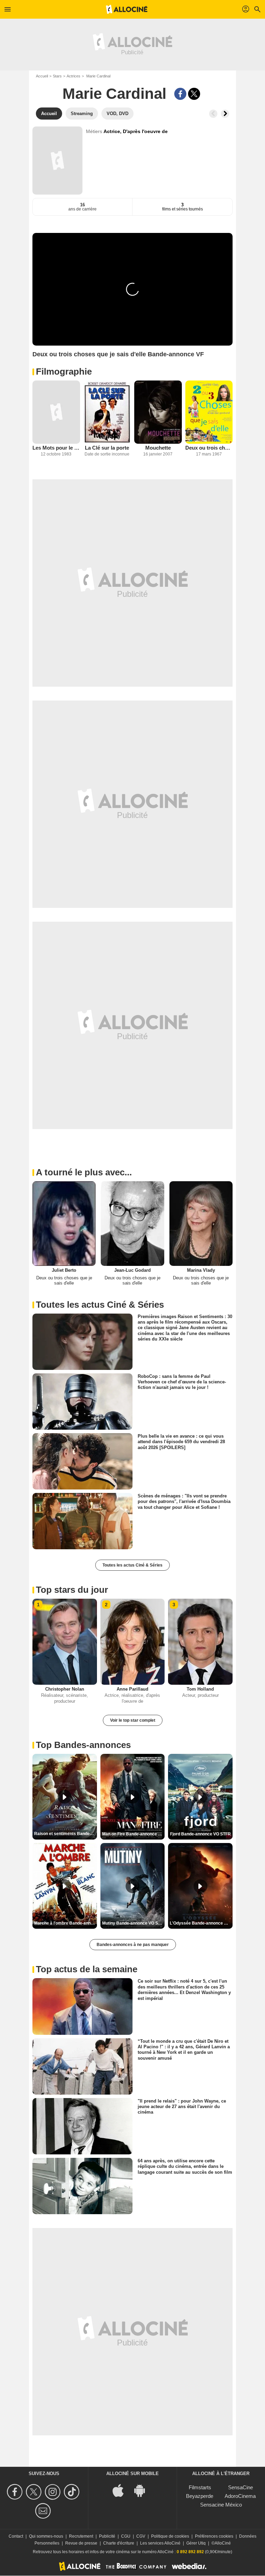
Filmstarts (200, 2487)
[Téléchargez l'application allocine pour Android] (143, 2490)
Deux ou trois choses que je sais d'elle (209, 448)
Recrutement (81, 2536)
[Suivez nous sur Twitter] (35, 2492)
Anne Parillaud (132, 1689)
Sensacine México (221, 2505)
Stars (57, 76)
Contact (16, 2536)
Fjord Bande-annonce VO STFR (200, 1834)
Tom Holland (200, 1689)
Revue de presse (81, 2543)
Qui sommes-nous (46, 2536)
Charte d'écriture (119, 2543)
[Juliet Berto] (64, 1223)
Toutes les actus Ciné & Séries (132, 1565)
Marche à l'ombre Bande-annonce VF (66, 1923)
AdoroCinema (240, 2496)
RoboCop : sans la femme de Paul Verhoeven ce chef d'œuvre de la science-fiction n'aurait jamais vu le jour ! (182, 1382)
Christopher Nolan (65, 1689)
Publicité (107, 2536)
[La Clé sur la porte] (107, 412)
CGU (126, 2536)
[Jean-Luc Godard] (132, 1223)
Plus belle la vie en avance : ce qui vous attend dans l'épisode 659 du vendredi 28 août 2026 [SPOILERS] (181, 1442)
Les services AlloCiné (160, 2543)
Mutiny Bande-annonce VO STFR (134, 1923)
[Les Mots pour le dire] (56, 412)
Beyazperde (200, 2496)
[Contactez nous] (44, 2511)
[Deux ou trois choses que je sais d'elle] (209, 412)
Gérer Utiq (196, 2543)
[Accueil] (127, 9)
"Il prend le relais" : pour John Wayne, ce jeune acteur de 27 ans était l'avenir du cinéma (182, 2106)
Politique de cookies (170, 2536)
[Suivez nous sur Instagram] (54, 2492)
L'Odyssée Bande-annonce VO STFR (201, 1923)
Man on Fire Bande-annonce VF (133, 1834)
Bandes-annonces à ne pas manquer (133, 1945)
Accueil (42, 76)
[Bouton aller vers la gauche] (213, 114)
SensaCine (241, 2487)
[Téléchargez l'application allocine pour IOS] (122, 2490)
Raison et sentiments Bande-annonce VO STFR (66, 1834)
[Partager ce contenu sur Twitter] (194, 94)
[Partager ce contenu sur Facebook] (180, 94)
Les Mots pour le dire (56, 448)
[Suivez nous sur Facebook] (16, 2492)
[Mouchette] (158, 412)
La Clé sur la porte (107, 448)
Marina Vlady (201, 1270)
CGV (141, 2536)
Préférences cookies (214, 2536)
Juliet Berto (64, 1270)
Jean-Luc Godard (132, 1270)
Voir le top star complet (133, 1720)
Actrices (73, 76)
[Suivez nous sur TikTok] (73, 2492)
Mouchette (158, 448)
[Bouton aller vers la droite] (225, 114)
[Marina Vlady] (201, 1223)
